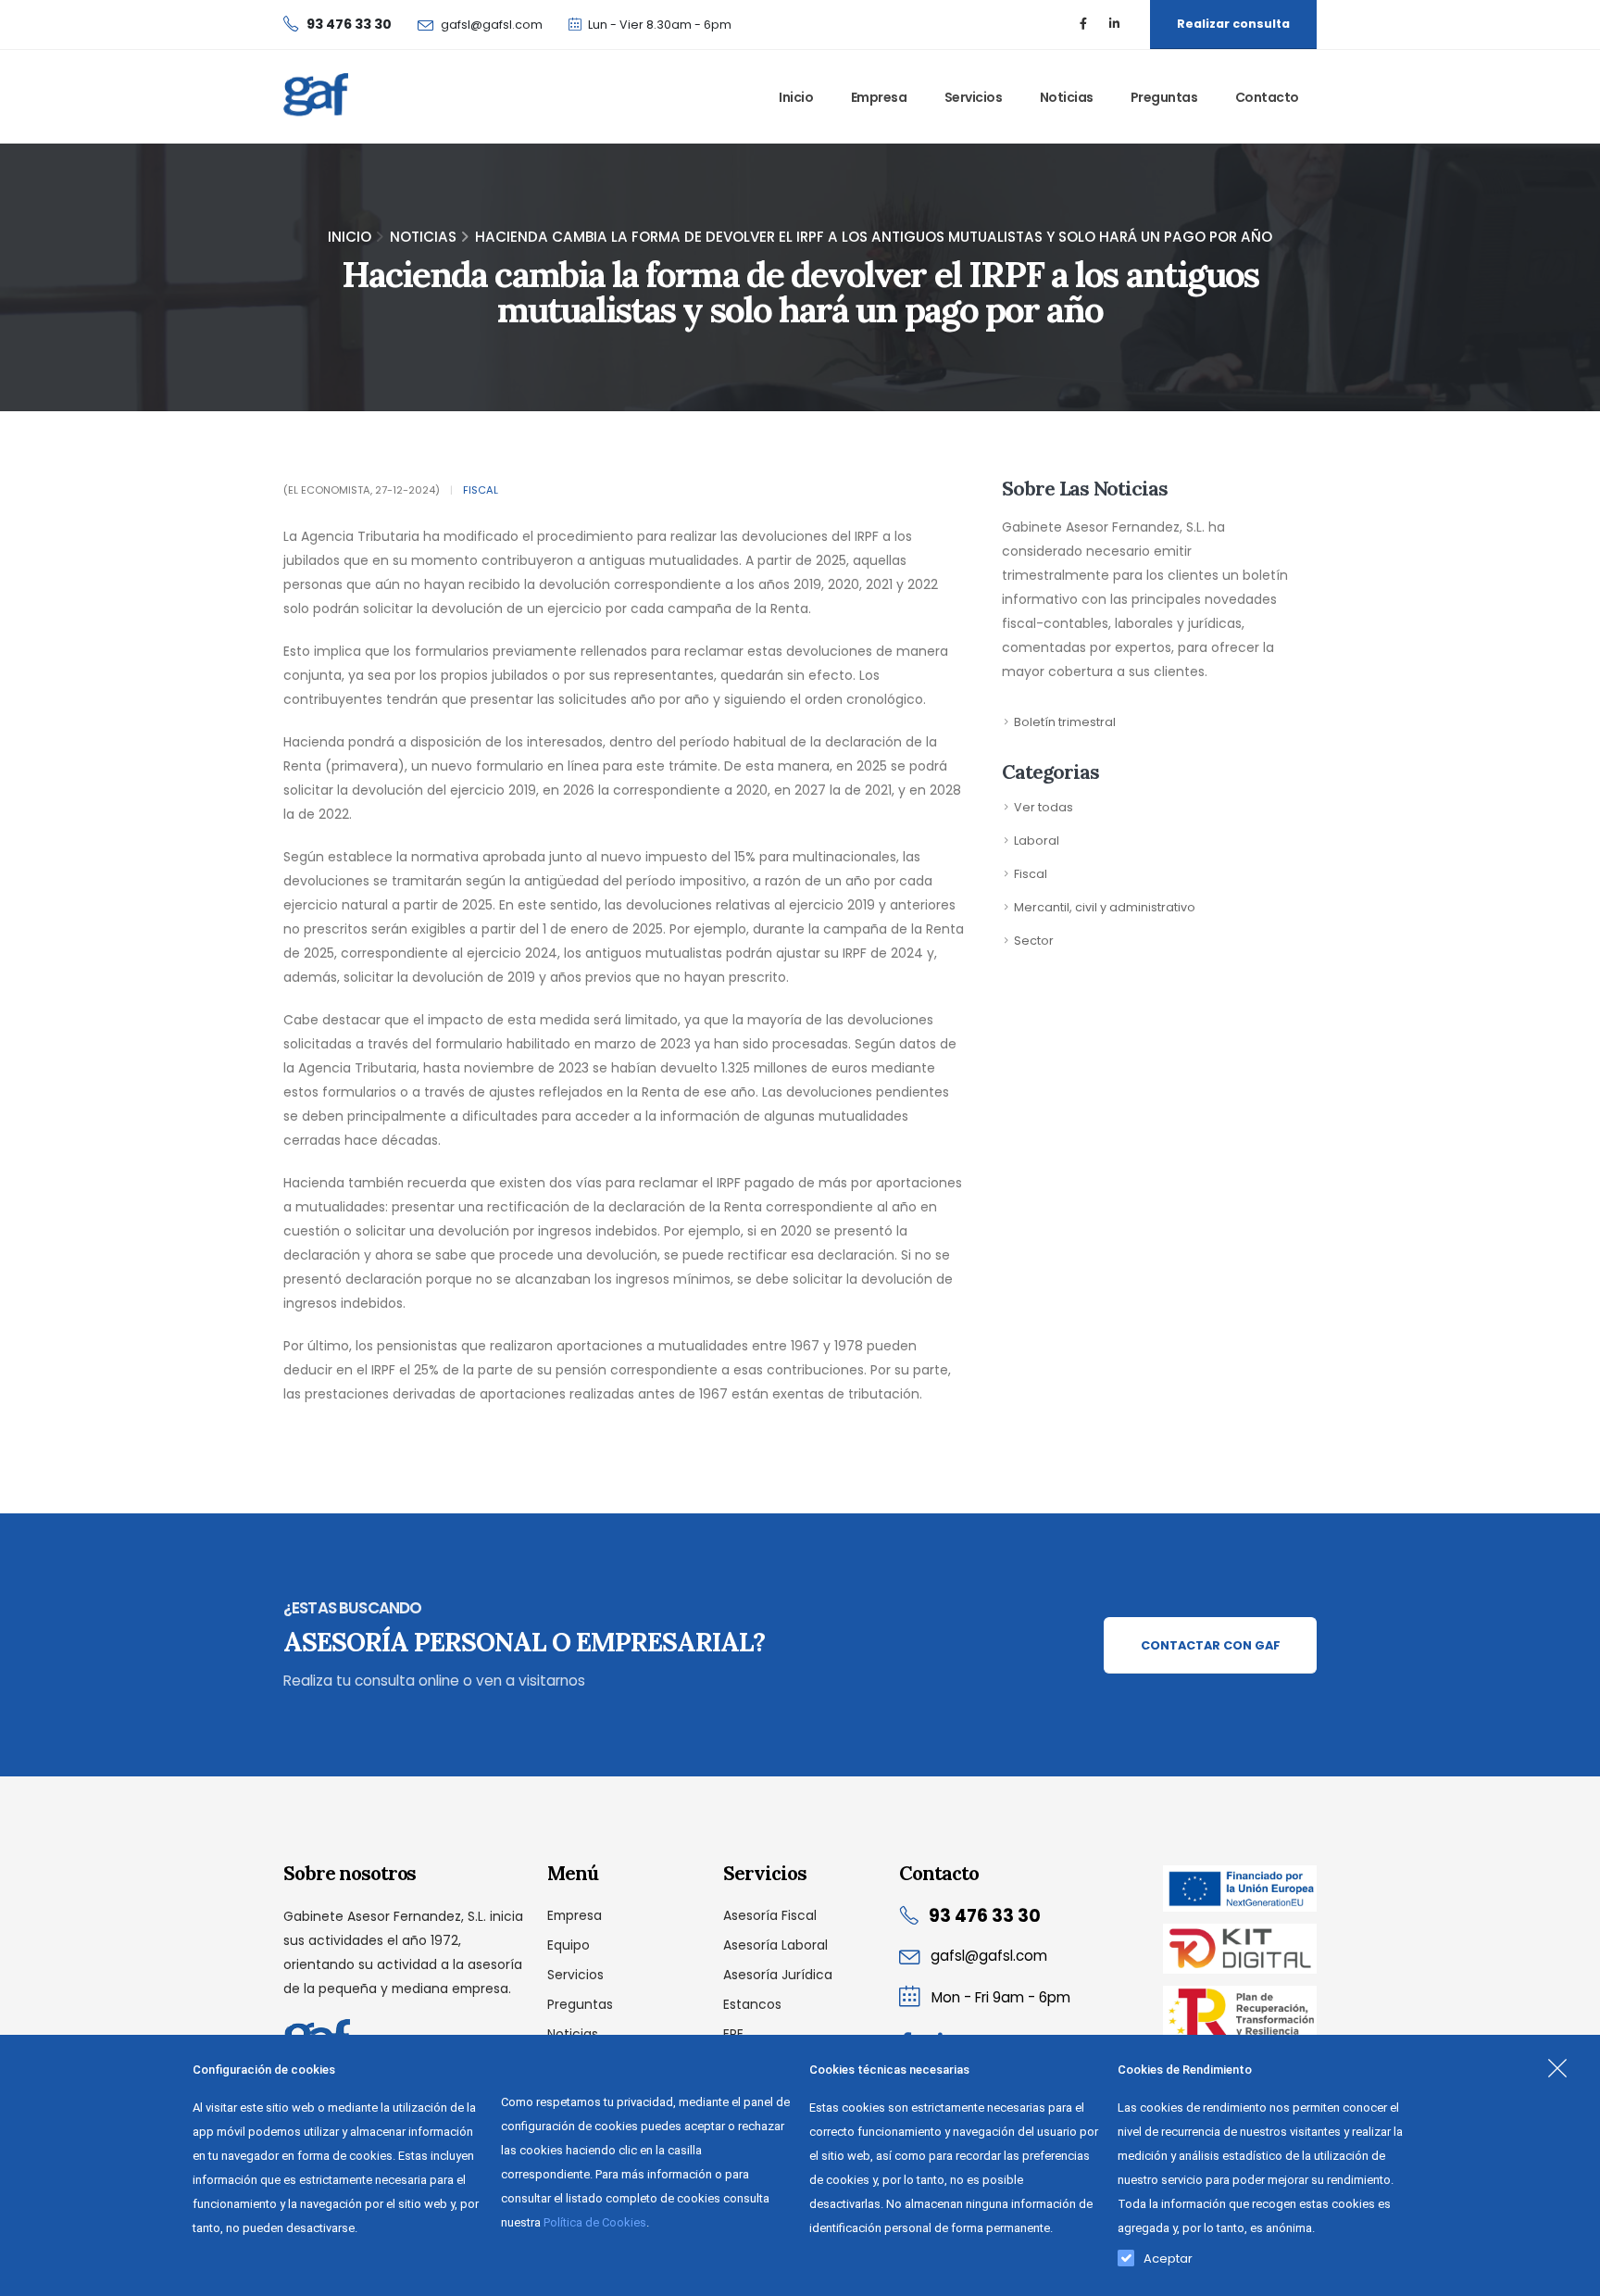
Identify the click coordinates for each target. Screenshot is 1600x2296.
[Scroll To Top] (1568, 2275)
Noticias (1067, 97)
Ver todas (1044, 807)
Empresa (879, 97)
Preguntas (1164, 97)
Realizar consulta (1233, 24)
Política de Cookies (595, 2222)
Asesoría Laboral (775, 1945)
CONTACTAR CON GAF (1211, 1645)
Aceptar (1168, 2254)
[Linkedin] (1114, 24)
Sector (1034, 941)
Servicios (974, 97)
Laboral (1037, 841)
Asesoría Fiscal (770, 1915)
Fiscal (481, 490)
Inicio (796, 97)
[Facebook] (1083, 24)
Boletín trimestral (1065, 722)
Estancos (752, 2004)
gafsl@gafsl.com (492, 25)
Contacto (1267, 97)
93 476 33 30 (985, 1916)
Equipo (569, 1945)
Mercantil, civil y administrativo (1105, 907)
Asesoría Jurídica (778, 1975)
